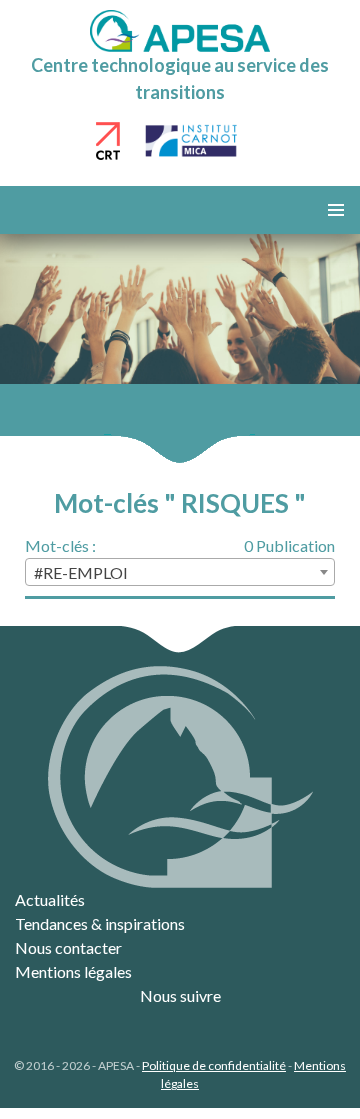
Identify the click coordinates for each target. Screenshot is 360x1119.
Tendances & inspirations (100, 923)
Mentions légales (73, 971)
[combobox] (180, 572)
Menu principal (336, 210)
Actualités (50, 899)
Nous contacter (68, 947)
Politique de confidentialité (214, 1065)
